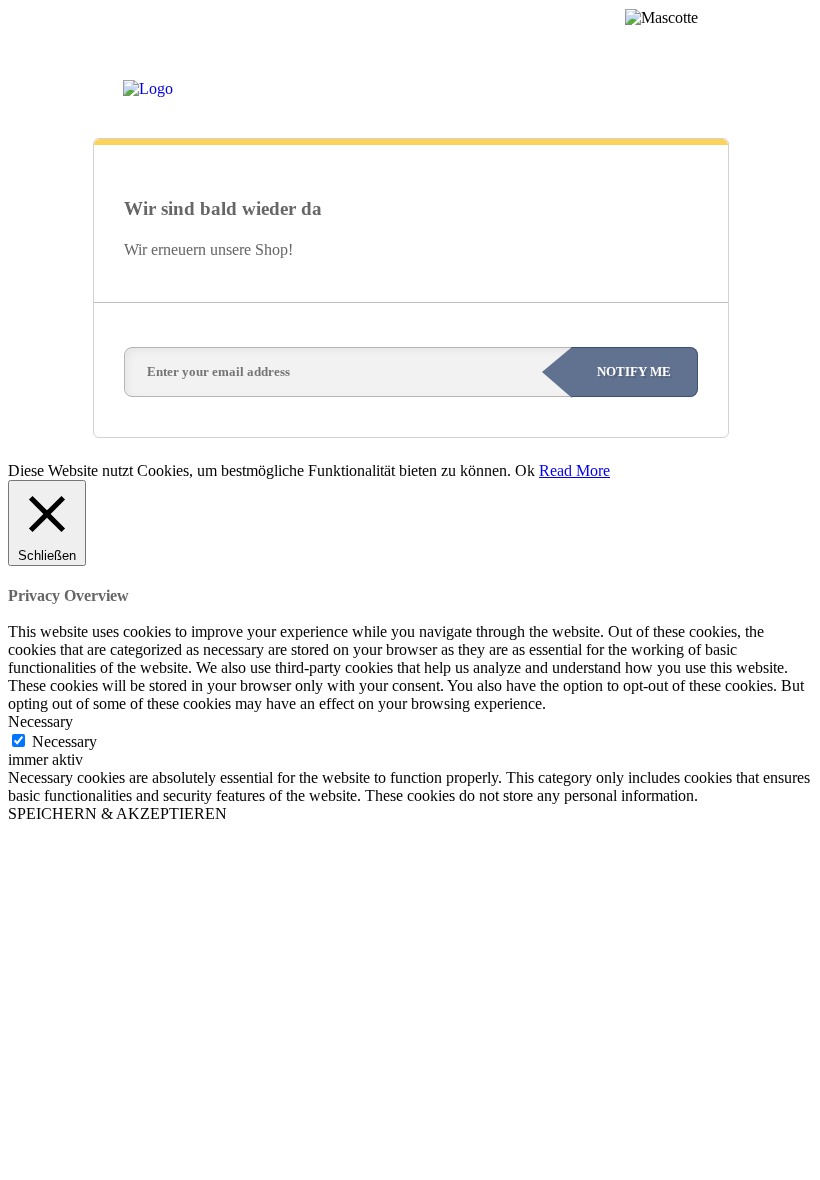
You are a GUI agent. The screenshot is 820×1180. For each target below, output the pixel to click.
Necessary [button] (40, 721)
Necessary (64, 741)
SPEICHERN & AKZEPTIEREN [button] (117, 813)
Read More (574, 470)
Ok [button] (525, 470)
